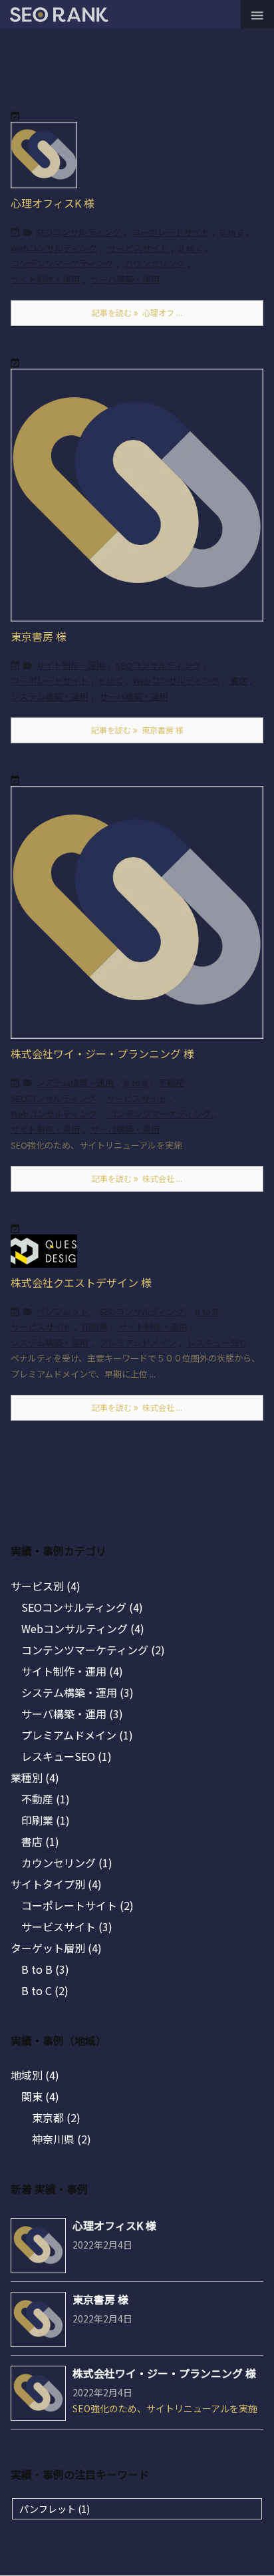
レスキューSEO (217, 1343)
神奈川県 (62, 2139)
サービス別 (46, 1586)
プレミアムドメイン (138, 1343)
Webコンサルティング (54, 248)
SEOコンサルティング (78, 232)
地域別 (35, 2075)
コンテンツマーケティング (62, 263)
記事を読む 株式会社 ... (137, 1178)
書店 (239, 680)
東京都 (56, 2117)
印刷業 (95, 1327)
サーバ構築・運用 (125, 279)
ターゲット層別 (56, 1948)
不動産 (171, 1082)
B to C (191, 248)
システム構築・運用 (50, 696)
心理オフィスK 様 (53, 203)
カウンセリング (155, 263)
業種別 (35, 1777)
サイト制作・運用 (45, 279)
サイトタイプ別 (56, 1884)
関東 (40, 2096)
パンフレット (62, 1311)
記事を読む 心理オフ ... (137, 312)
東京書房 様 (39, 636)
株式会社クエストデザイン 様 (81, 1282)
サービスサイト (138, 248)
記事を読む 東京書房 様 (137, 730)
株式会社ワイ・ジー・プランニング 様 (102, 1053)
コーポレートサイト (171, 232)
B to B (232, 232)
